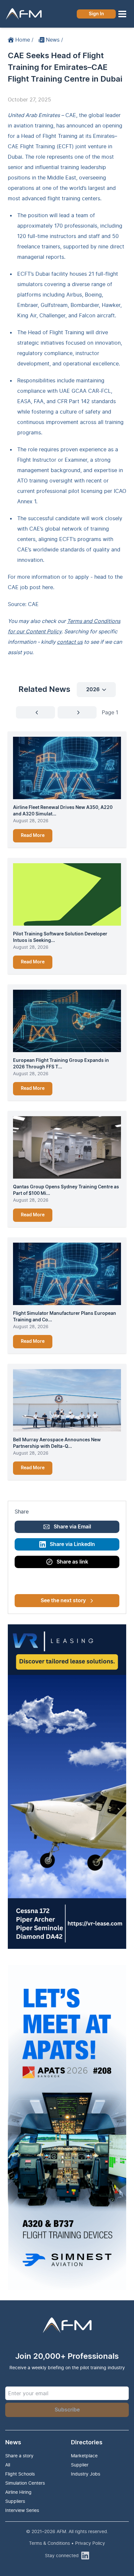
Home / (24, 40)
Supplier (80, 2465)
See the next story (63, 1601)
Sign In (96, 14)
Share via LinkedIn (72, 1544)
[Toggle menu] (122, 14)
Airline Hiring (18, 2492)
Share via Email (72, 1527)
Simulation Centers (25, 2483)
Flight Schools (20, 2474)
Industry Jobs (86, 2474)
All (8, 2465)
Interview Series (22, 2510)
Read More (33, 836)
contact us (70, 642)
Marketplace (84, 2456)
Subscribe (67, 2410)
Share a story (19, 2456)
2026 (93, 690)
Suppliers (15, 2501)
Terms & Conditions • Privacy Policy (67, 2543)
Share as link (72, 1562)
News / (54, 40)
